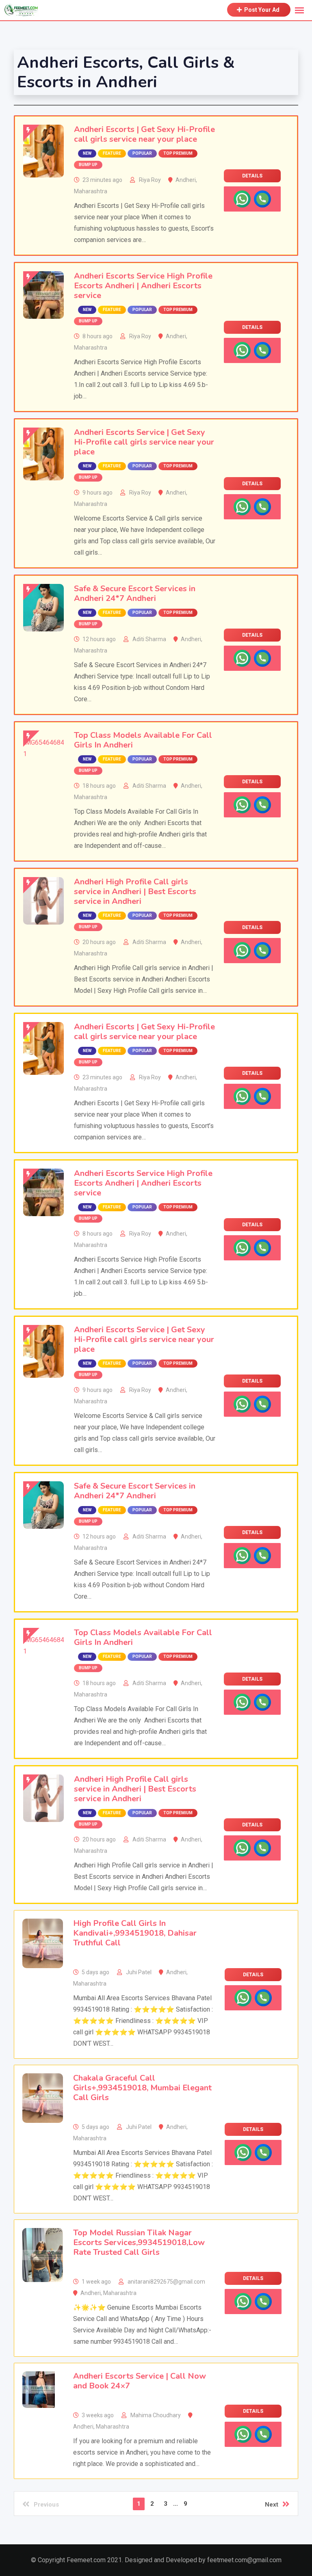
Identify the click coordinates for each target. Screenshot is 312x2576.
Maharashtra (91, 191)
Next (272, 2505)
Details (252, 176)
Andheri (186, 180)
